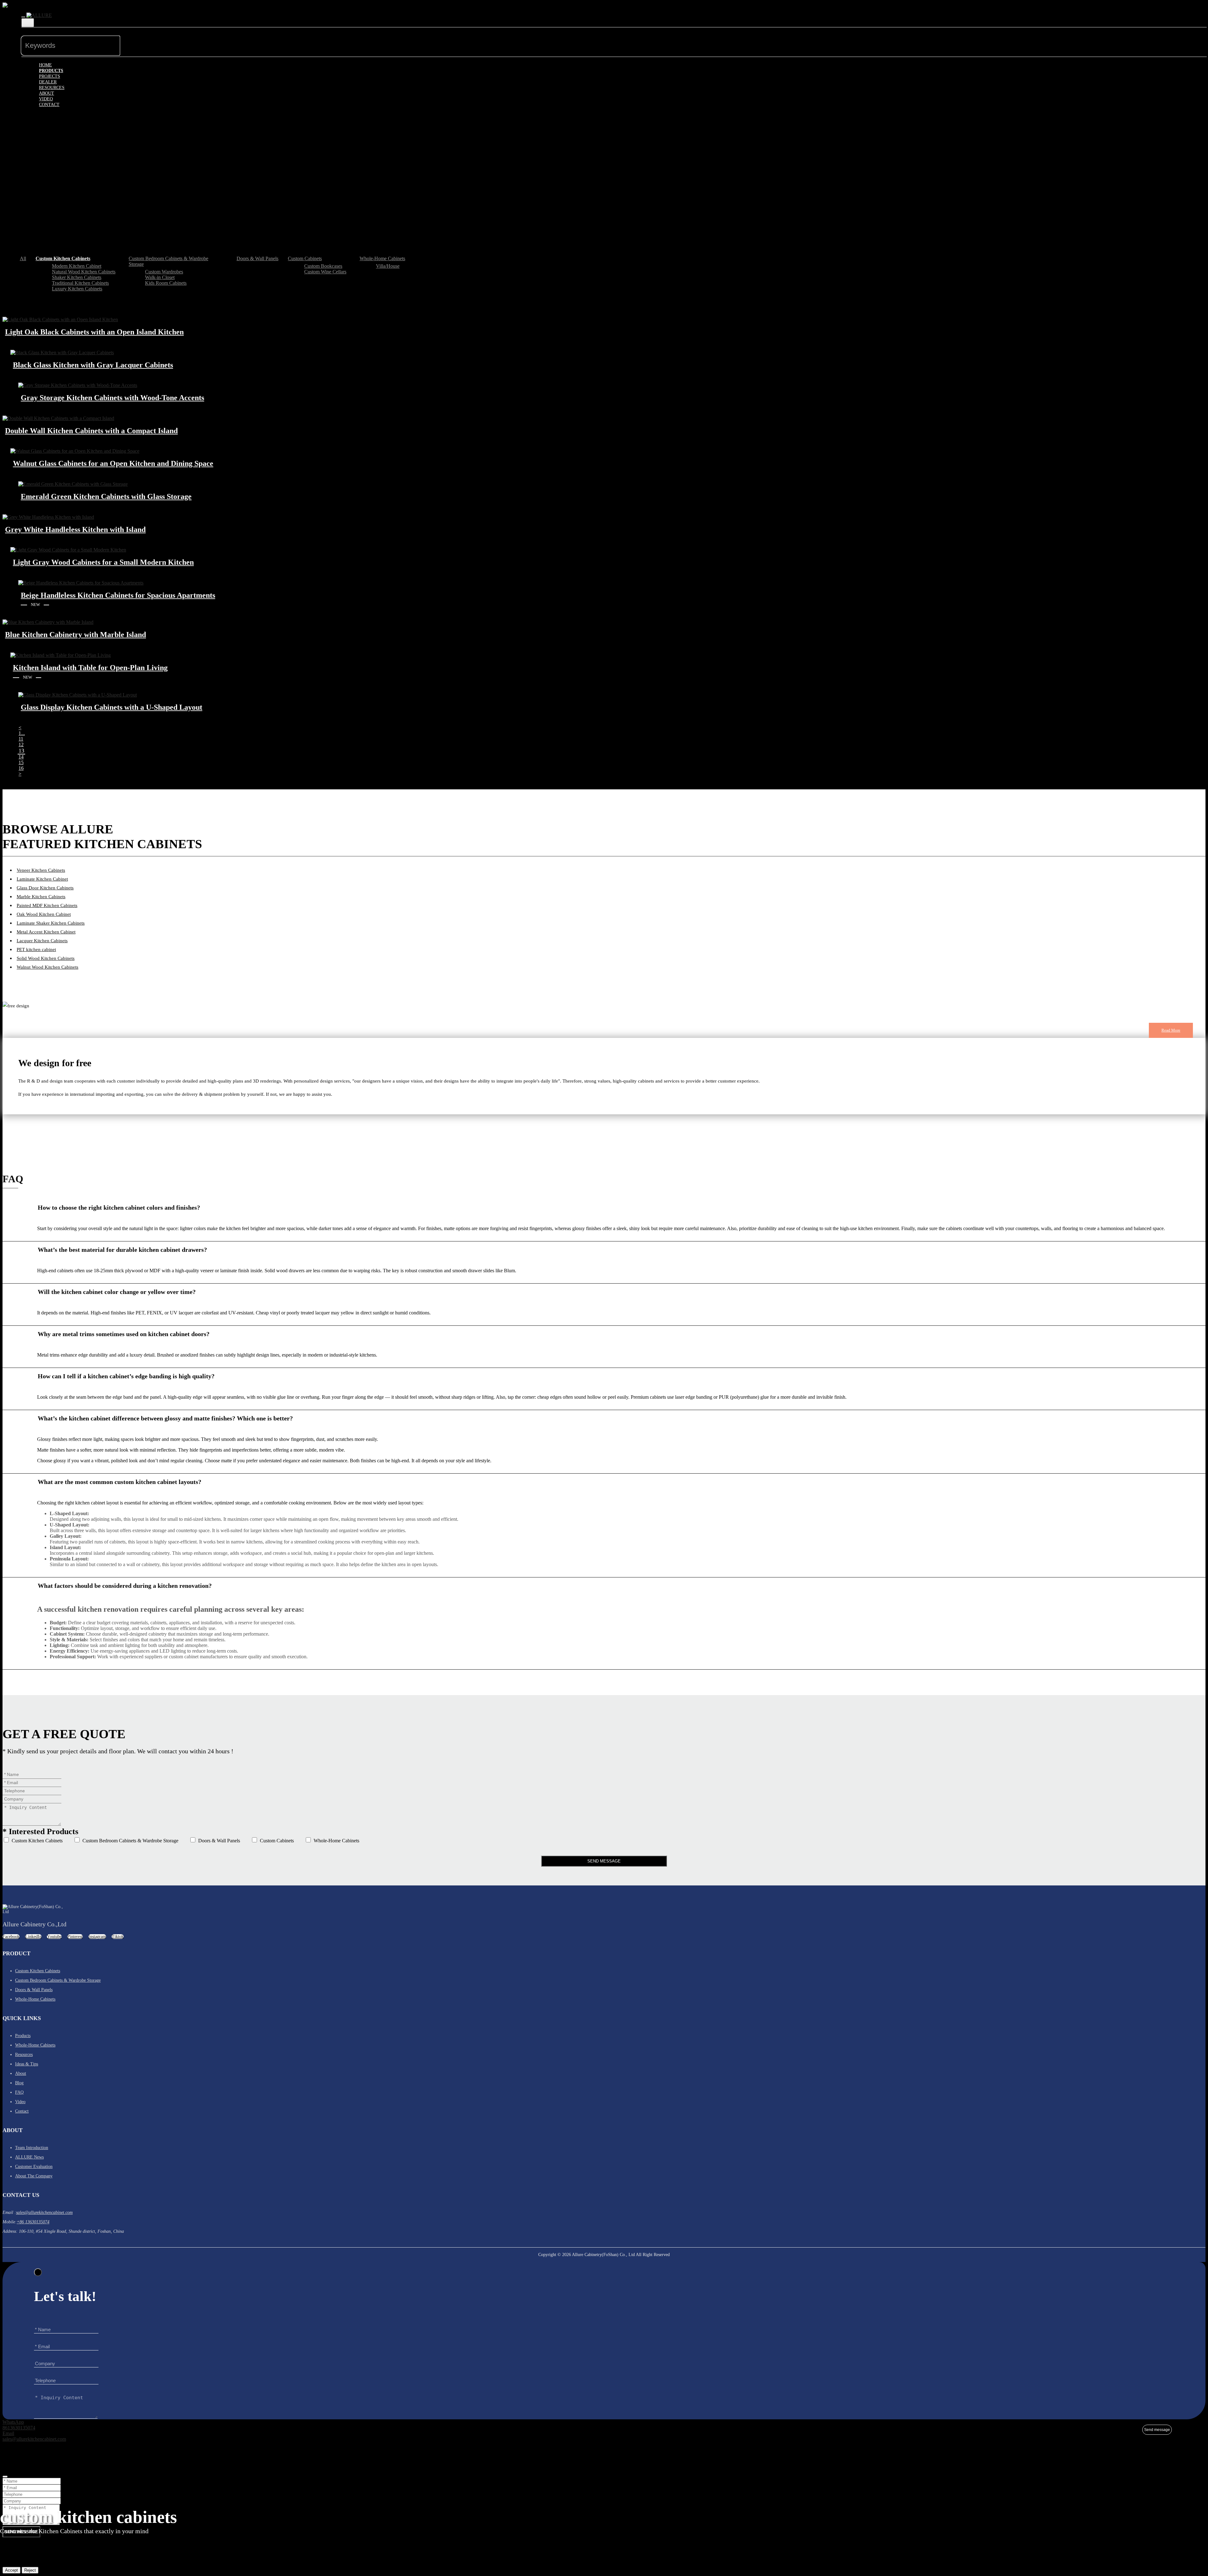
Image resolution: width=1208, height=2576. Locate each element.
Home (45, 65)
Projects (50, 76)
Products (51, 71)
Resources (52, 88)
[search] (130, 40)
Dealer (48, 82)
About (47, 93)
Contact (49, 105)
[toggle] (23, 17)
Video (46, 99)
